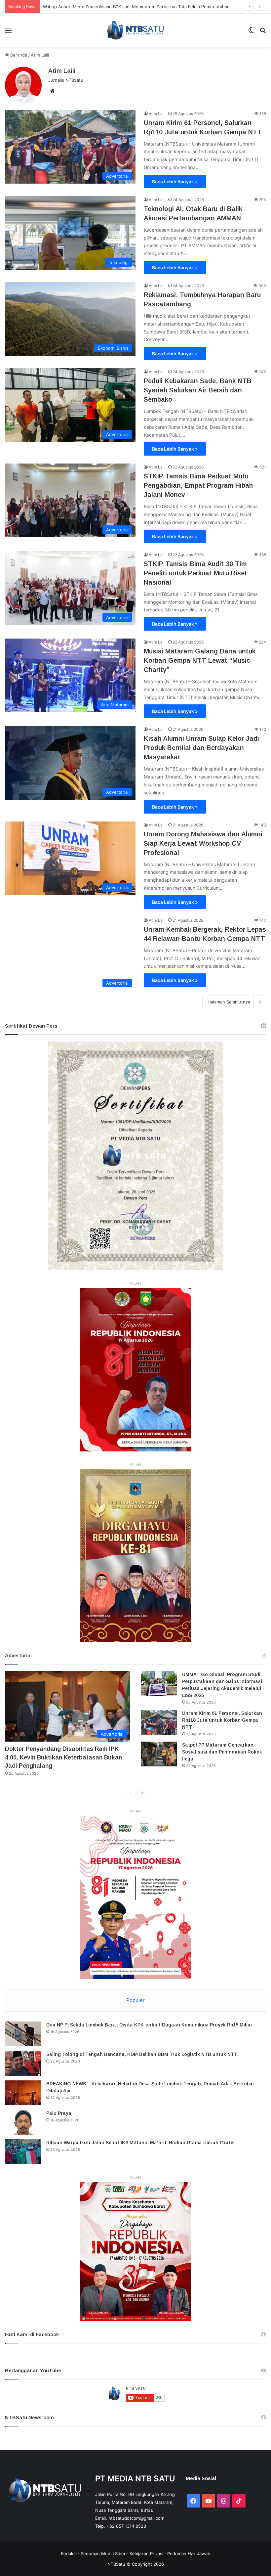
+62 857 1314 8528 (126, 2526)
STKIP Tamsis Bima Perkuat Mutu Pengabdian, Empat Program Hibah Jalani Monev (198, 485)
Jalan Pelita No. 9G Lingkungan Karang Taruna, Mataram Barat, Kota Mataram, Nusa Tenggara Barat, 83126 (135, 2502)
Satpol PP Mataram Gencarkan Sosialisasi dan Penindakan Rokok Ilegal (222, 1752)
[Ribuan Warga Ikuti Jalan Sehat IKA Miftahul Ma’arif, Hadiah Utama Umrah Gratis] (23, 2152)
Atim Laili (62, 71)
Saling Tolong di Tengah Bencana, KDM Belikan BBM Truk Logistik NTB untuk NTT (142, 2054)
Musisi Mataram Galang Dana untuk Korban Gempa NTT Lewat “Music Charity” (200, 660)
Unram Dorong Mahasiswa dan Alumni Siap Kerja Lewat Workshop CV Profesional (203, 843)
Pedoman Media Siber (103, 2554)
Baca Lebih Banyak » (175, 181)
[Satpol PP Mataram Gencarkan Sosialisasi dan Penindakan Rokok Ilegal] (159, 1754)
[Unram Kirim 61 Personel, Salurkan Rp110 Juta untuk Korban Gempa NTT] (159, 1722)
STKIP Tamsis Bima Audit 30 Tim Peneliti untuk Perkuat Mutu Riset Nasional (195, 573)
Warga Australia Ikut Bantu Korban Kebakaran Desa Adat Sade (106, 7)
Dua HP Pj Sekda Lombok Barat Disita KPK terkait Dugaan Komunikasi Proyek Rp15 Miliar (149, 2025)
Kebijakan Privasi (146, 2554)
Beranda (18, 55)
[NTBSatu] (135, 30)
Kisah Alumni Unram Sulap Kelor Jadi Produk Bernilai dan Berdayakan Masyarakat (201, 748)
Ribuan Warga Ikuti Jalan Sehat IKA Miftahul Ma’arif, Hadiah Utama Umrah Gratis (140, 2143)
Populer (135, 2000)
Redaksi (69, 2554)
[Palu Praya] (23, 2122)
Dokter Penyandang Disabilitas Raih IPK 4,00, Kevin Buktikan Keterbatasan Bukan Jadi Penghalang (63, 1757)
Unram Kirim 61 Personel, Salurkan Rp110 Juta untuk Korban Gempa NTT (222, 1720)
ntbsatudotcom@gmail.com (136, 2518)
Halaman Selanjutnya (229, 1002)
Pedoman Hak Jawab (189, 2554)
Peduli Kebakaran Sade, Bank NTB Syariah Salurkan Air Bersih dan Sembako (198, 390)
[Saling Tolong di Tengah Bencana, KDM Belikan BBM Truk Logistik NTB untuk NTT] (23, 2063)
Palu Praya (59, 2113)
